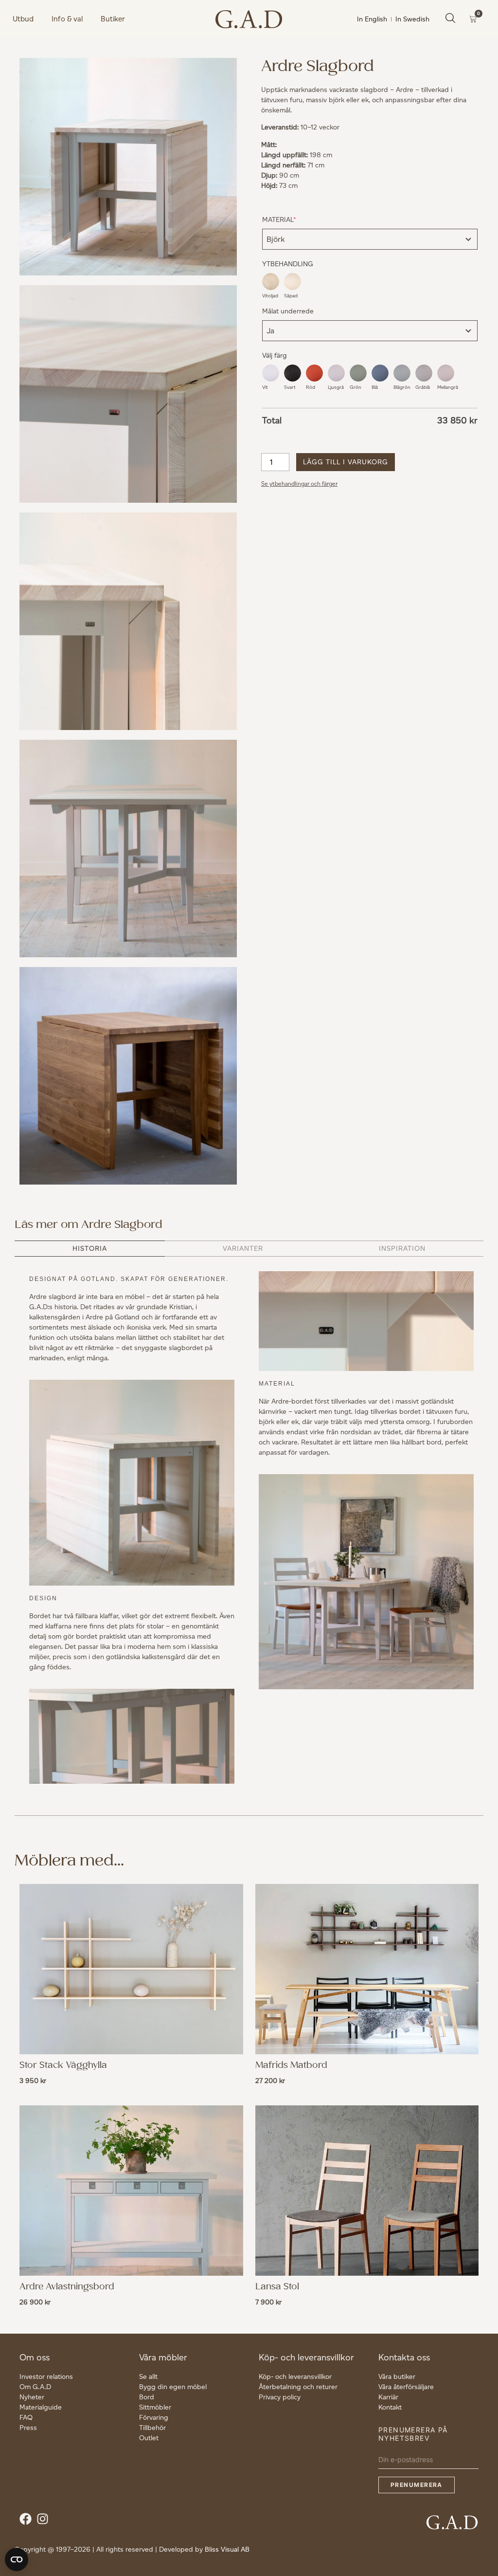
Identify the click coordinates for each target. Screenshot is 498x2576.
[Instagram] (45, 2521)
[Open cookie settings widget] (17, 2559)
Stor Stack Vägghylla (63, 2065)
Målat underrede (288, 311)
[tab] (90, 1249)
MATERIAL (294, 219)
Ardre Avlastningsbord (67, 2287)
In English (372, 19)
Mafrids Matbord (291, 2065)
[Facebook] (28, 2521)
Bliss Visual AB (227, 2549)
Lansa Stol (277, 2287)
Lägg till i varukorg (346, 462)
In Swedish (412, 19)
